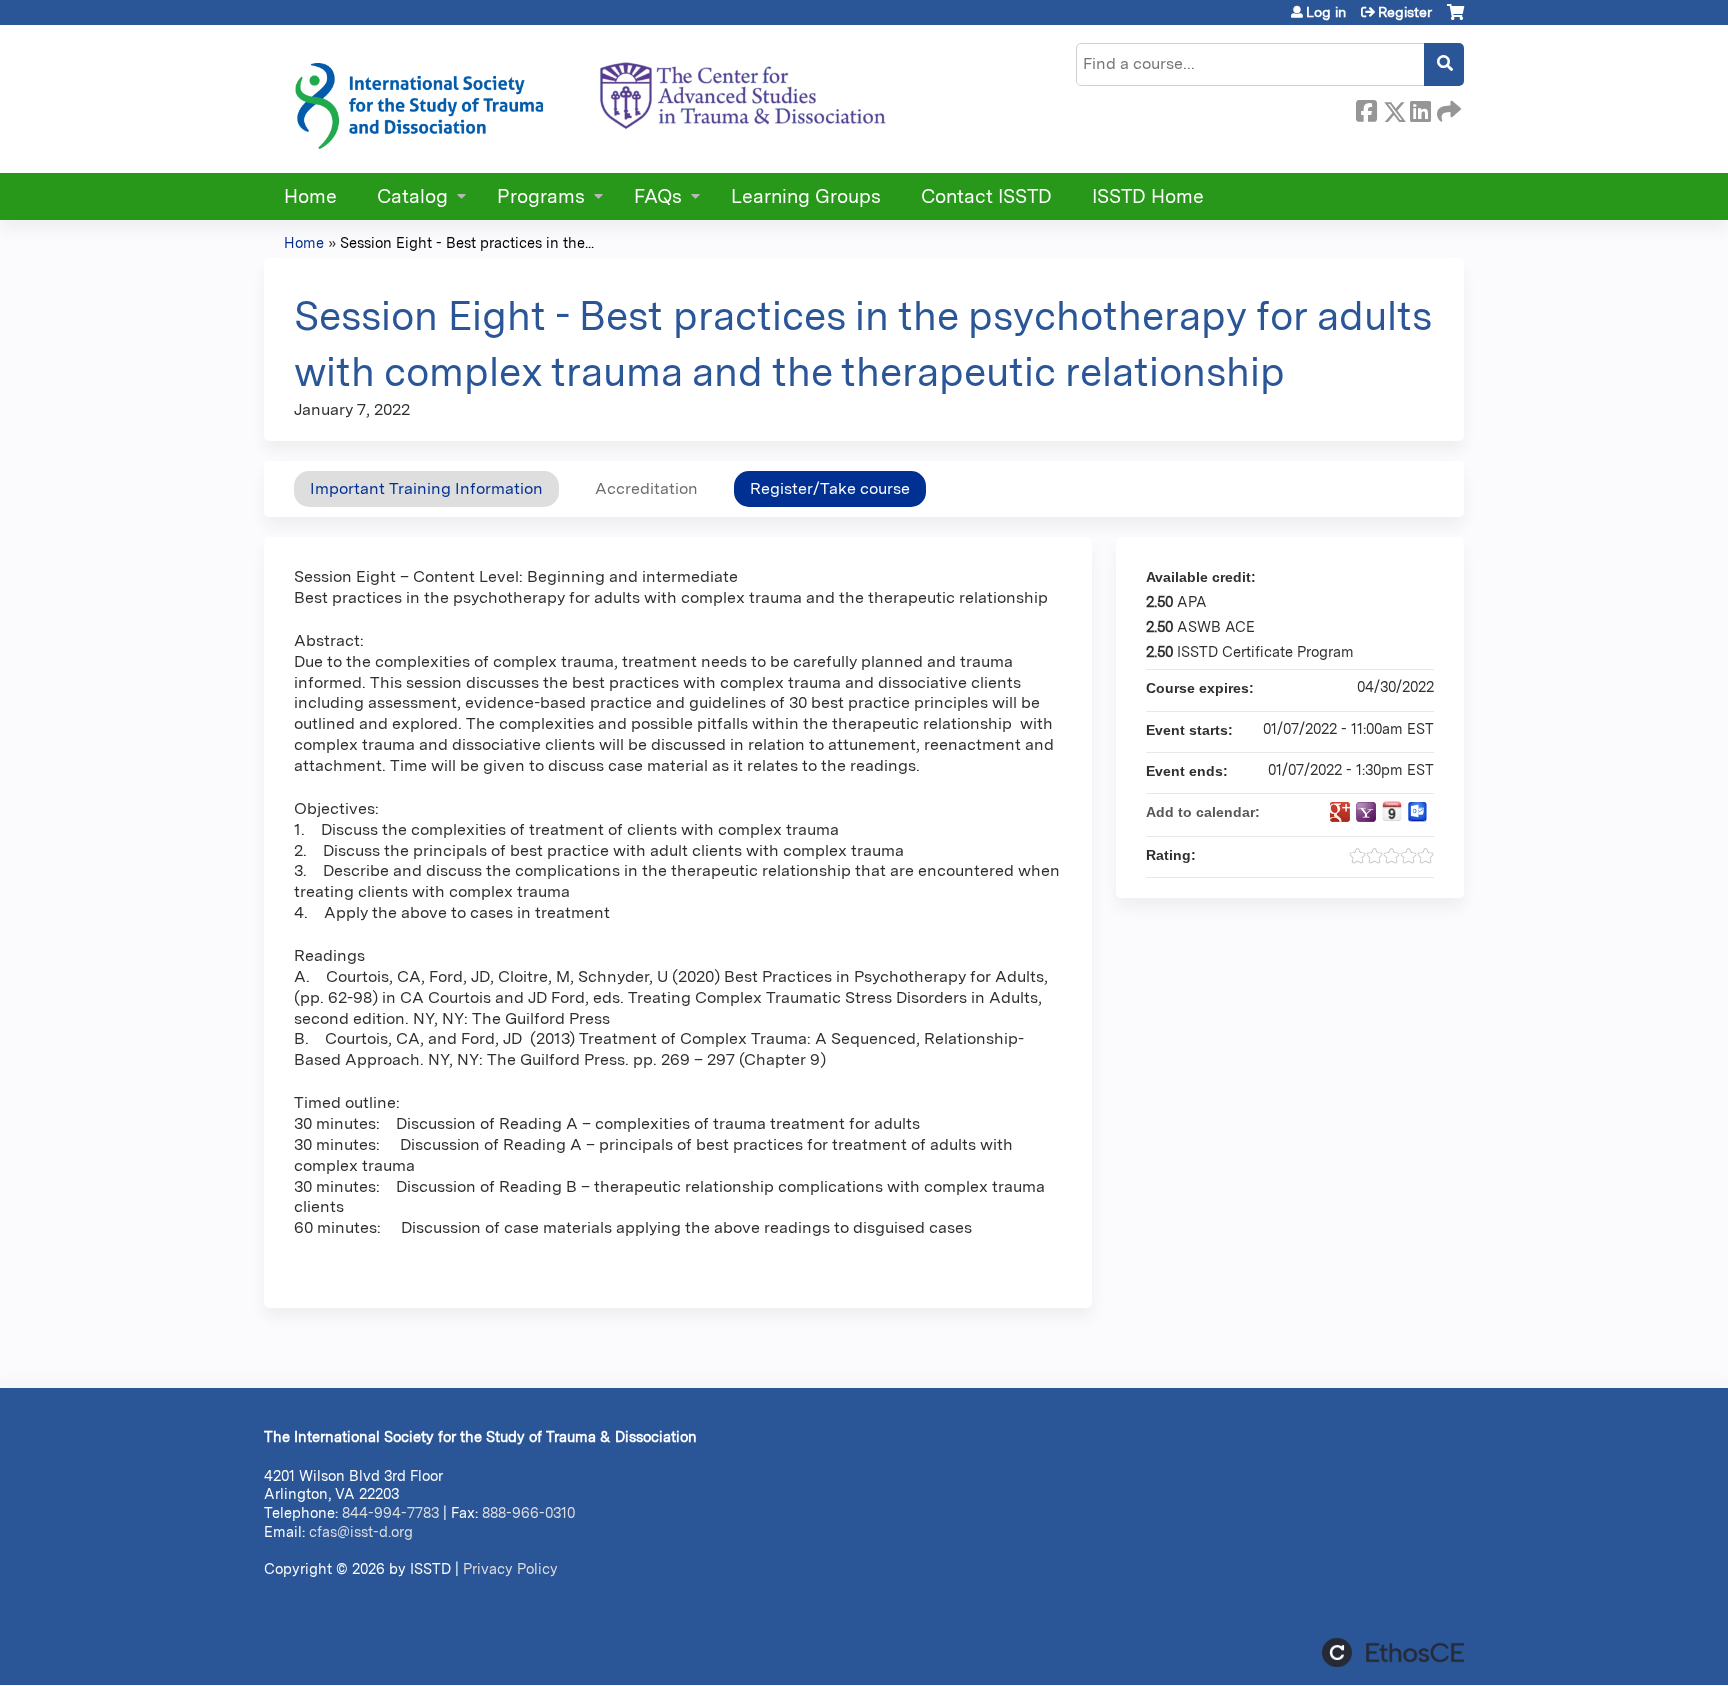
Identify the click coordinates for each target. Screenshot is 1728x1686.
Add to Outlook (1418, 812)
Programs (541, 196)
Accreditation (646, 488)
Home (310, 196)
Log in (1326, 12)
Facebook (1366, 108)
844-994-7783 (390, 1512)
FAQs (658, 196)
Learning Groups (806, 196)
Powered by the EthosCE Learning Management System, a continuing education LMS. (1393, 1652)
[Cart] (1455, 19)
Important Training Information (426, 488)
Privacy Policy (510, 1568)
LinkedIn (1420, 108)
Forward (1447, 108)
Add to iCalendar (1392, 811)
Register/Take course (830, 488)
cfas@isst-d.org (361, 1531)
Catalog (412, 196)
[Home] (589, 99)
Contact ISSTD (986, 196)
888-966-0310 (528, 1512)
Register (1405, 12)
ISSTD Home (1148, 196)
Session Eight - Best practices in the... (467, 242)
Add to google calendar (1340, 812)
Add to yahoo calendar (1366, 812)
